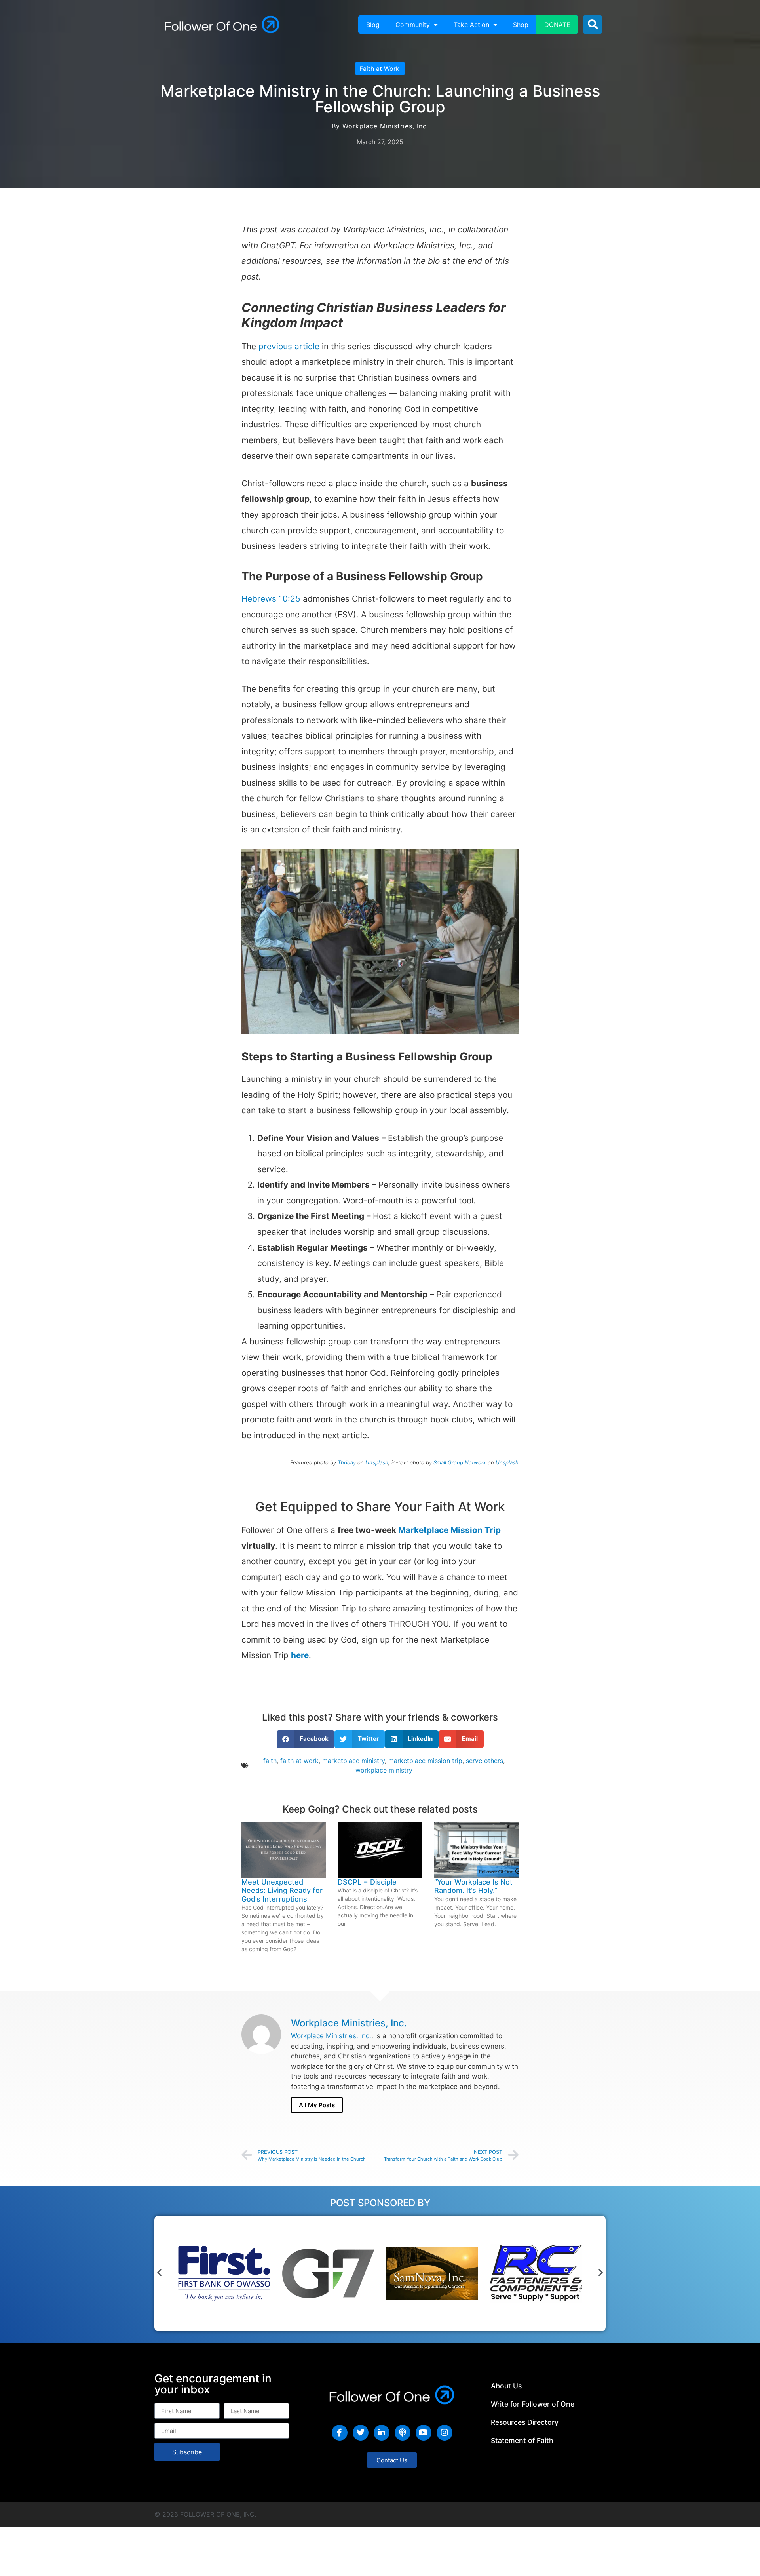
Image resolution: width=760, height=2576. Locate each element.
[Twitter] (361, 2433)
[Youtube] (424, 2433)
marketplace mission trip (425, 1761)
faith (270, 1761)
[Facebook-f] (340, 2433)
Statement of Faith (522, 2440)
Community (413, 25)
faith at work (299, 1761)
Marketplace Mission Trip (449, 1530)
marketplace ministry (353, 1761)
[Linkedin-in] (382, 2433)
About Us (506, 2386)
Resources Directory (525, 2422)
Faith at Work (379, 69)
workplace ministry (384, 1770)
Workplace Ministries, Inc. (331, 2036)
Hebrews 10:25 (271, 599)
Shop (521, 25)
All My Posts (317, 2105)
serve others (484, 1761)
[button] (593, 25)
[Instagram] (445, 2433)
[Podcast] (403, 2433)
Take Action (471, 25)
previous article (289, 346)
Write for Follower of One (533, 2404)
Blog (373, 25)
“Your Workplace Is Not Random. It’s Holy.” (473, 1886)
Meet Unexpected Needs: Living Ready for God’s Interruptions (282, 1891)
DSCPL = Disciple (367, 1882)
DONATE (557, 25)
